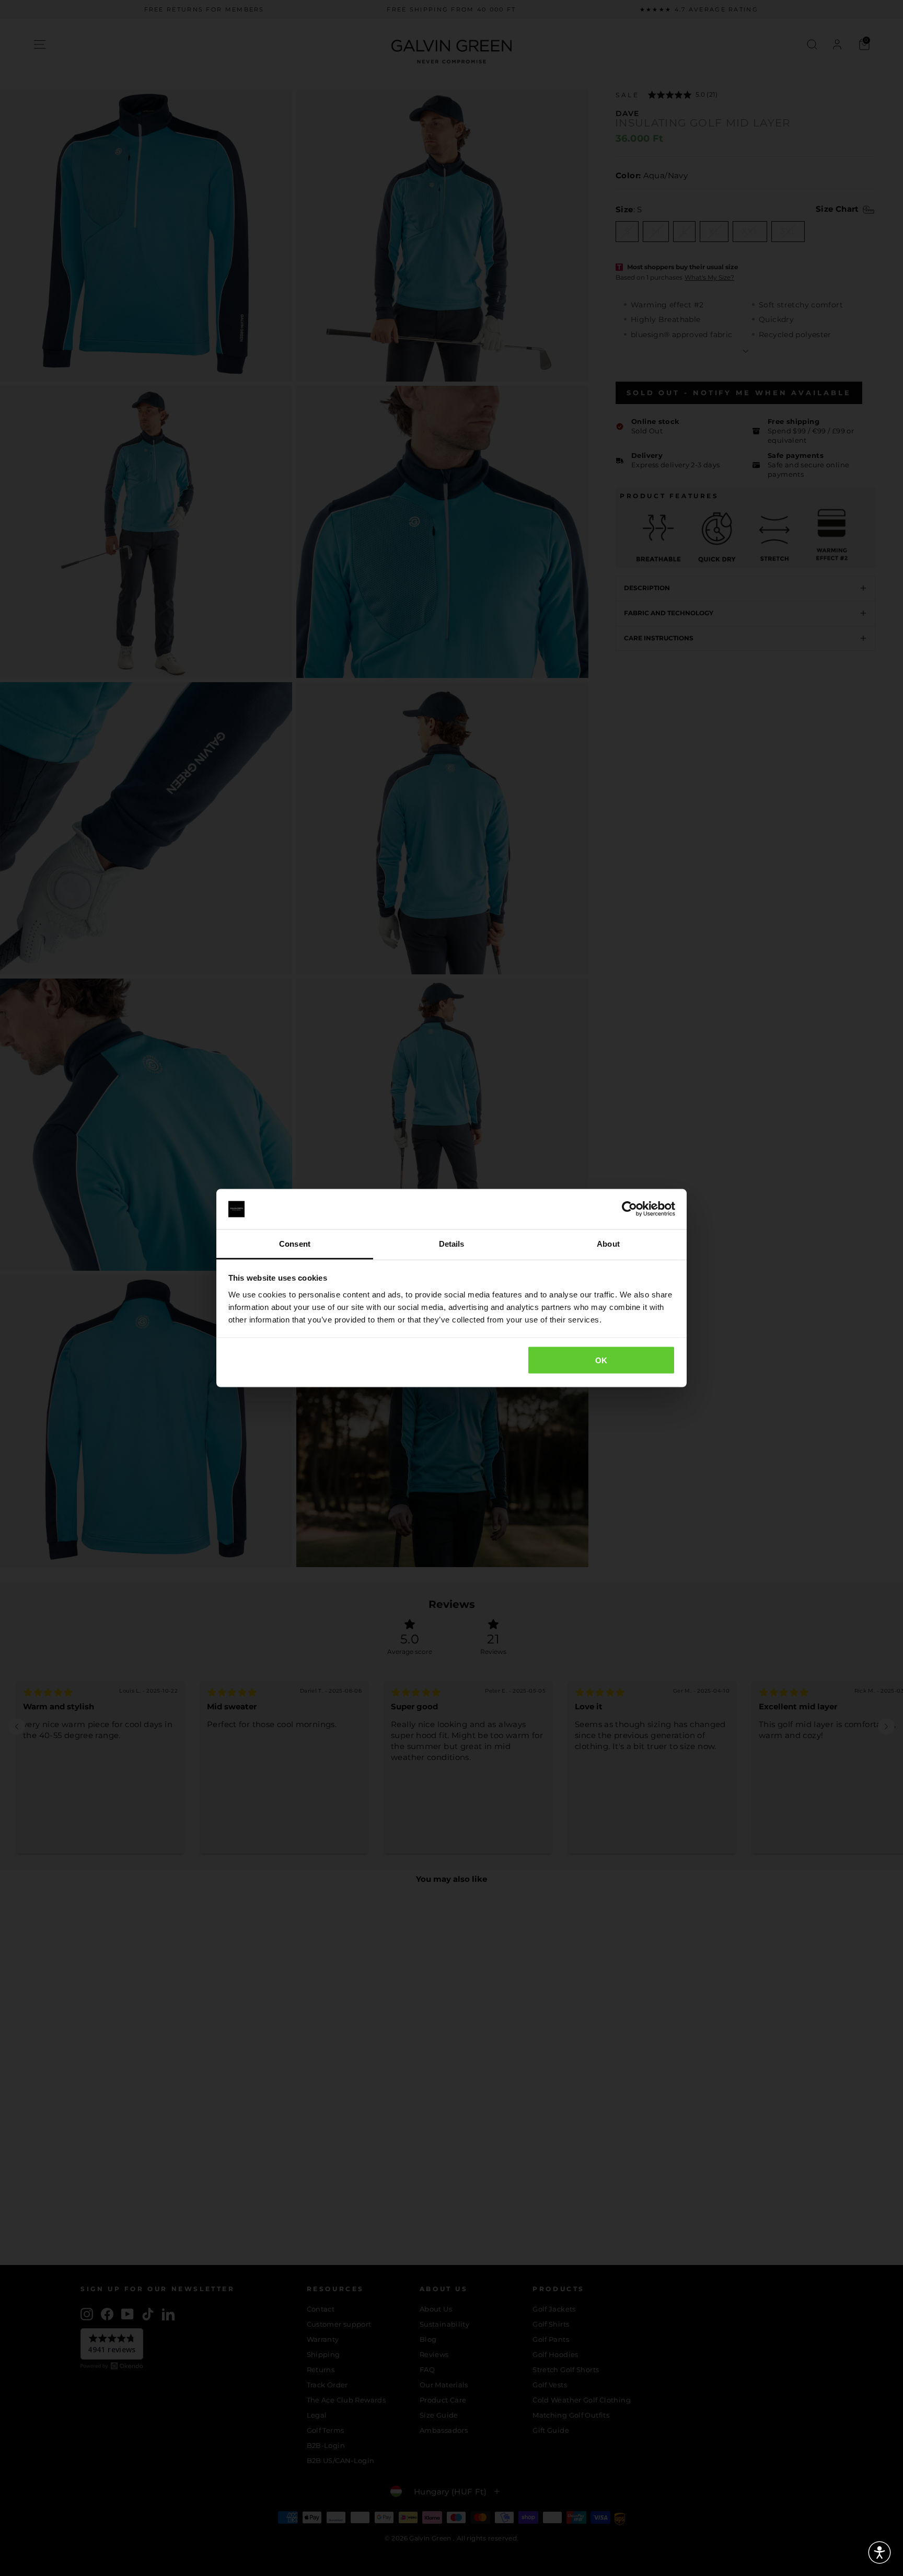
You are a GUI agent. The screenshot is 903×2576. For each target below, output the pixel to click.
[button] (879, 2552)
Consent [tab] (295, 1243)
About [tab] (608, 1243)
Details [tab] (452, 1243)
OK (601, 1360)
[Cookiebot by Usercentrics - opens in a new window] (629, 1209)
